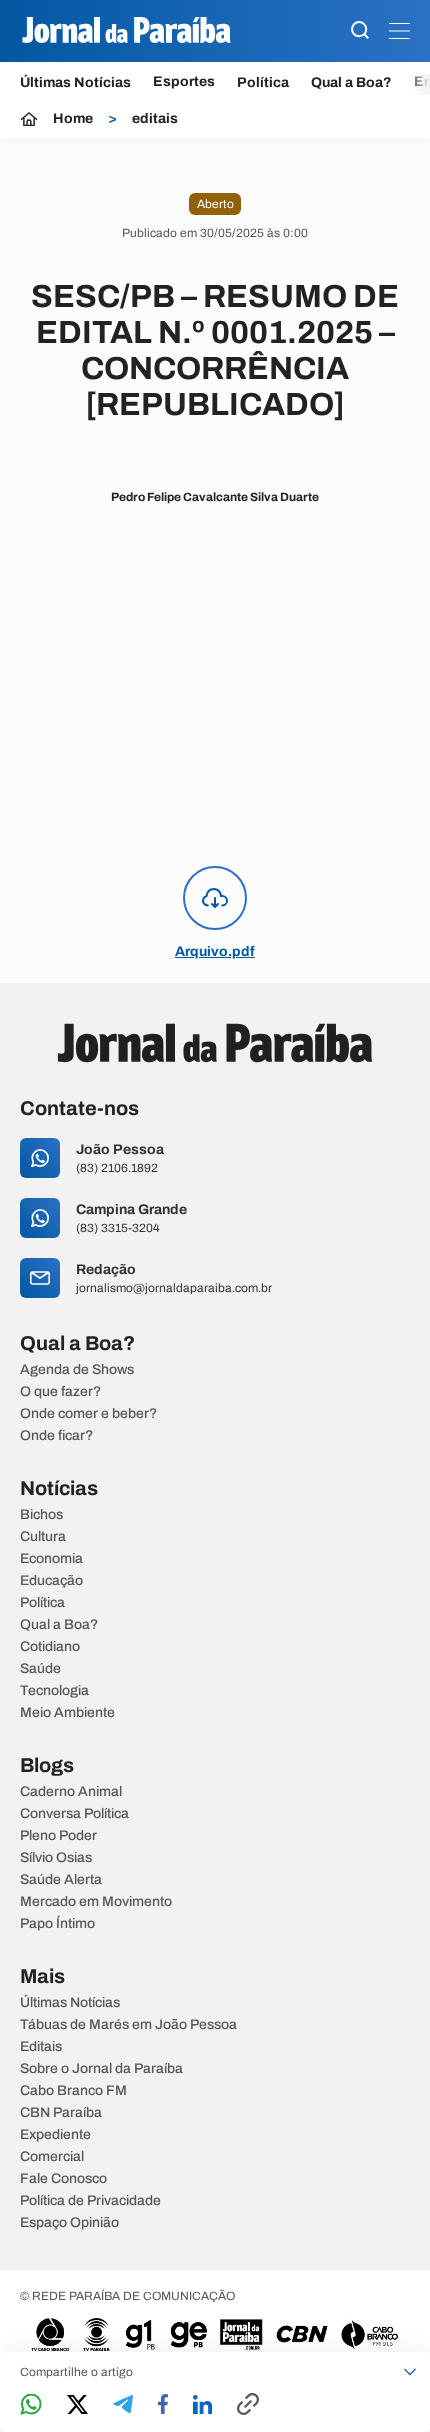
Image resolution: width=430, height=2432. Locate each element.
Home (73, 119)
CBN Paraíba (61, 2113)
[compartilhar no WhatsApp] (31, 2405)
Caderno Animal (71, 1792)
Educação (51, 1581)
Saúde (40, 1669)
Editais (41, 2047)
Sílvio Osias (56, 1858)
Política (263, 82)
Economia (51, 1559)
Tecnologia (54, 1691)
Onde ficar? (56, 1436)
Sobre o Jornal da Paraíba (101, 2069)
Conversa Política (74, 1814)
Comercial (52, 2157)
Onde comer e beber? (88, 1414)
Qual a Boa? (351, 82)
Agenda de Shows (77, 1370)
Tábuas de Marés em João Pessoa (128, 2025)
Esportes (184, 82)
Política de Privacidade (90, 2201)
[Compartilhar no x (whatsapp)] (77, 2406)
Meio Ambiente (67, 1713)
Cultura (43, 1537)
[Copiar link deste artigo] (248, 2405)
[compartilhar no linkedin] (202, 2406)
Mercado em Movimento (96, 1902)
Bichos (41, 1515)
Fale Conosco (63, 2179)
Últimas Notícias (75, 82)
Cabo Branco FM (73, 2091)
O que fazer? (60, 1392)
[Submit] (360, 31)
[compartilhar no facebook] (163, 2405)
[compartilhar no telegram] (123, 2405)
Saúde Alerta (61, 1880)
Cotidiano (50, 1647)
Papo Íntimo (57, 1924)
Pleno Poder (58, 1836)
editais (155, 119)
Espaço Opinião (69, 2223)
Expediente (55, 2135)
